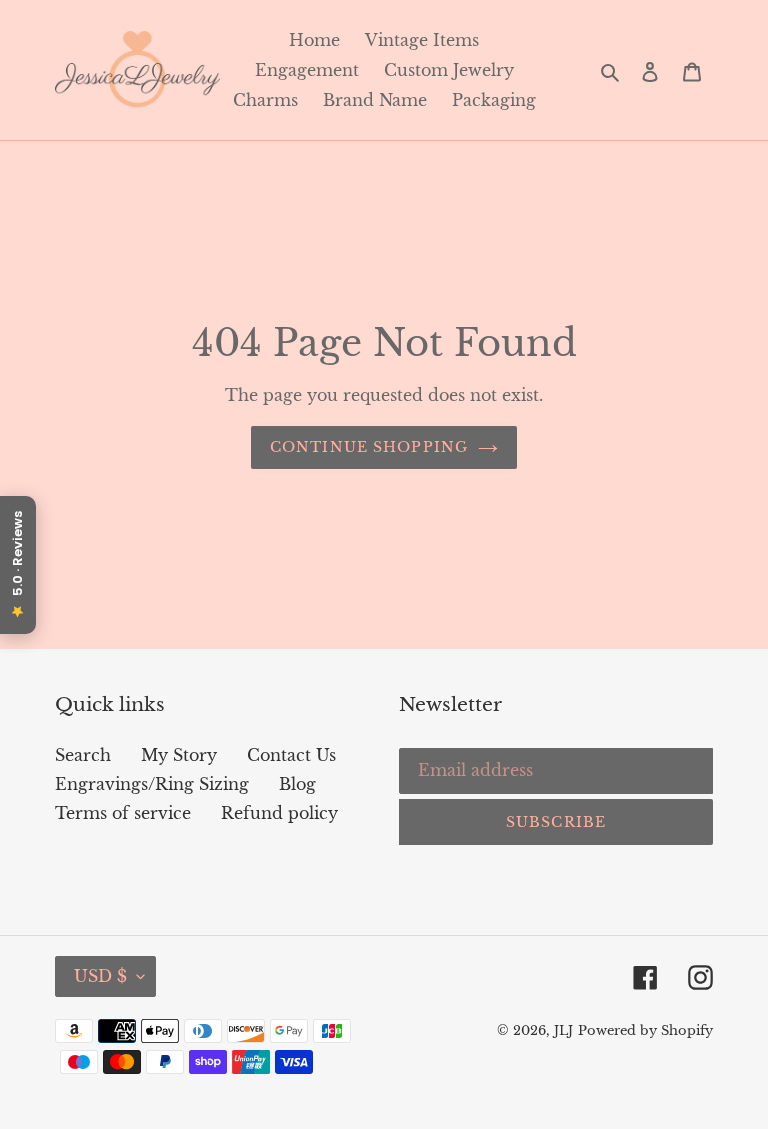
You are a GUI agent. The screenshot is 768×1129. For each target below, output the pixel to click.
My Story (179, 755)
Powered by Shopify (645, 1030)
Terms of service (123, 813)
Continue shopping (369, 447)
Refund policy (279, 813)
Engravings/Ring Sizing (152, 784)
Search (83, 755)
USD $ (100, 976)
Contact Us (291, 755)
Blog (297, 784)
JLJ (563, 1030)
